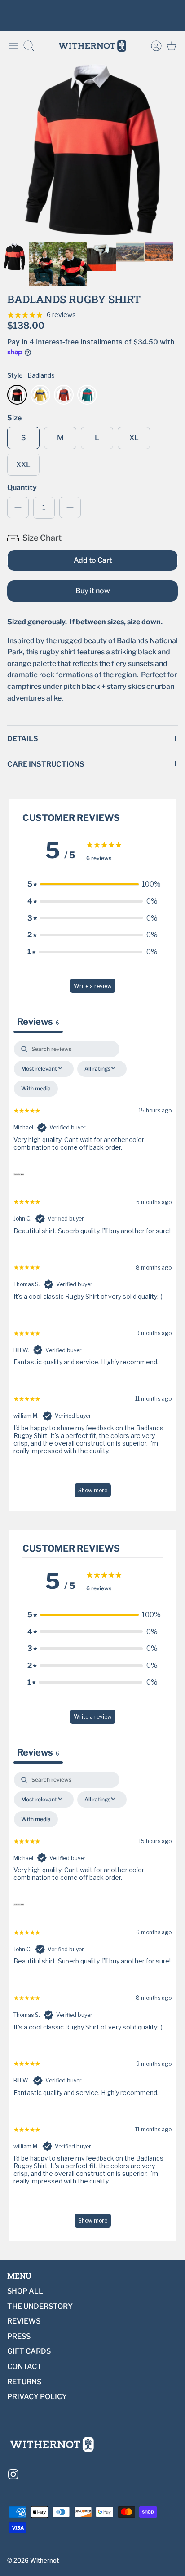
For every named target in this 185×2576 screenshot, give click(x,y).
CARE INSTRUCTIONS (46, 764)
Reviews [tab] (38, 1022)
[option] (92, 150)
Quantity (22, 487)
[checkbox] (36, 1089)
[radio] (17, 395)
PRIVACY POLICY (37, 2397)
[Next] (172, 16)
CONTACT (24, 2366)
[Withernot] (92, 46)
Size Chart (42, 538)
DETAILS (23, 739)
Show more (93, 1490)
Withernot (44, 2560)
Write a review (93, 986)
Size (14, 418)
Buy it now (93, 591)
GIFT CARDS (29, 2351)
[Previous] (13, 16)
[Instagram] (13, 2474)
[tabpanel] (92, 1273)
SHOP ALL (25, 2291)
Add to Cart (93, 560)
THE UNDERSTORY (40, 2306)
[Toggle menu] (13, 46)
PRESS (19, 2336)
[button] (92, 884)
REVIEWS (24, 2321)
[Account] (152, 46)
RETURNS (24, 2382)
